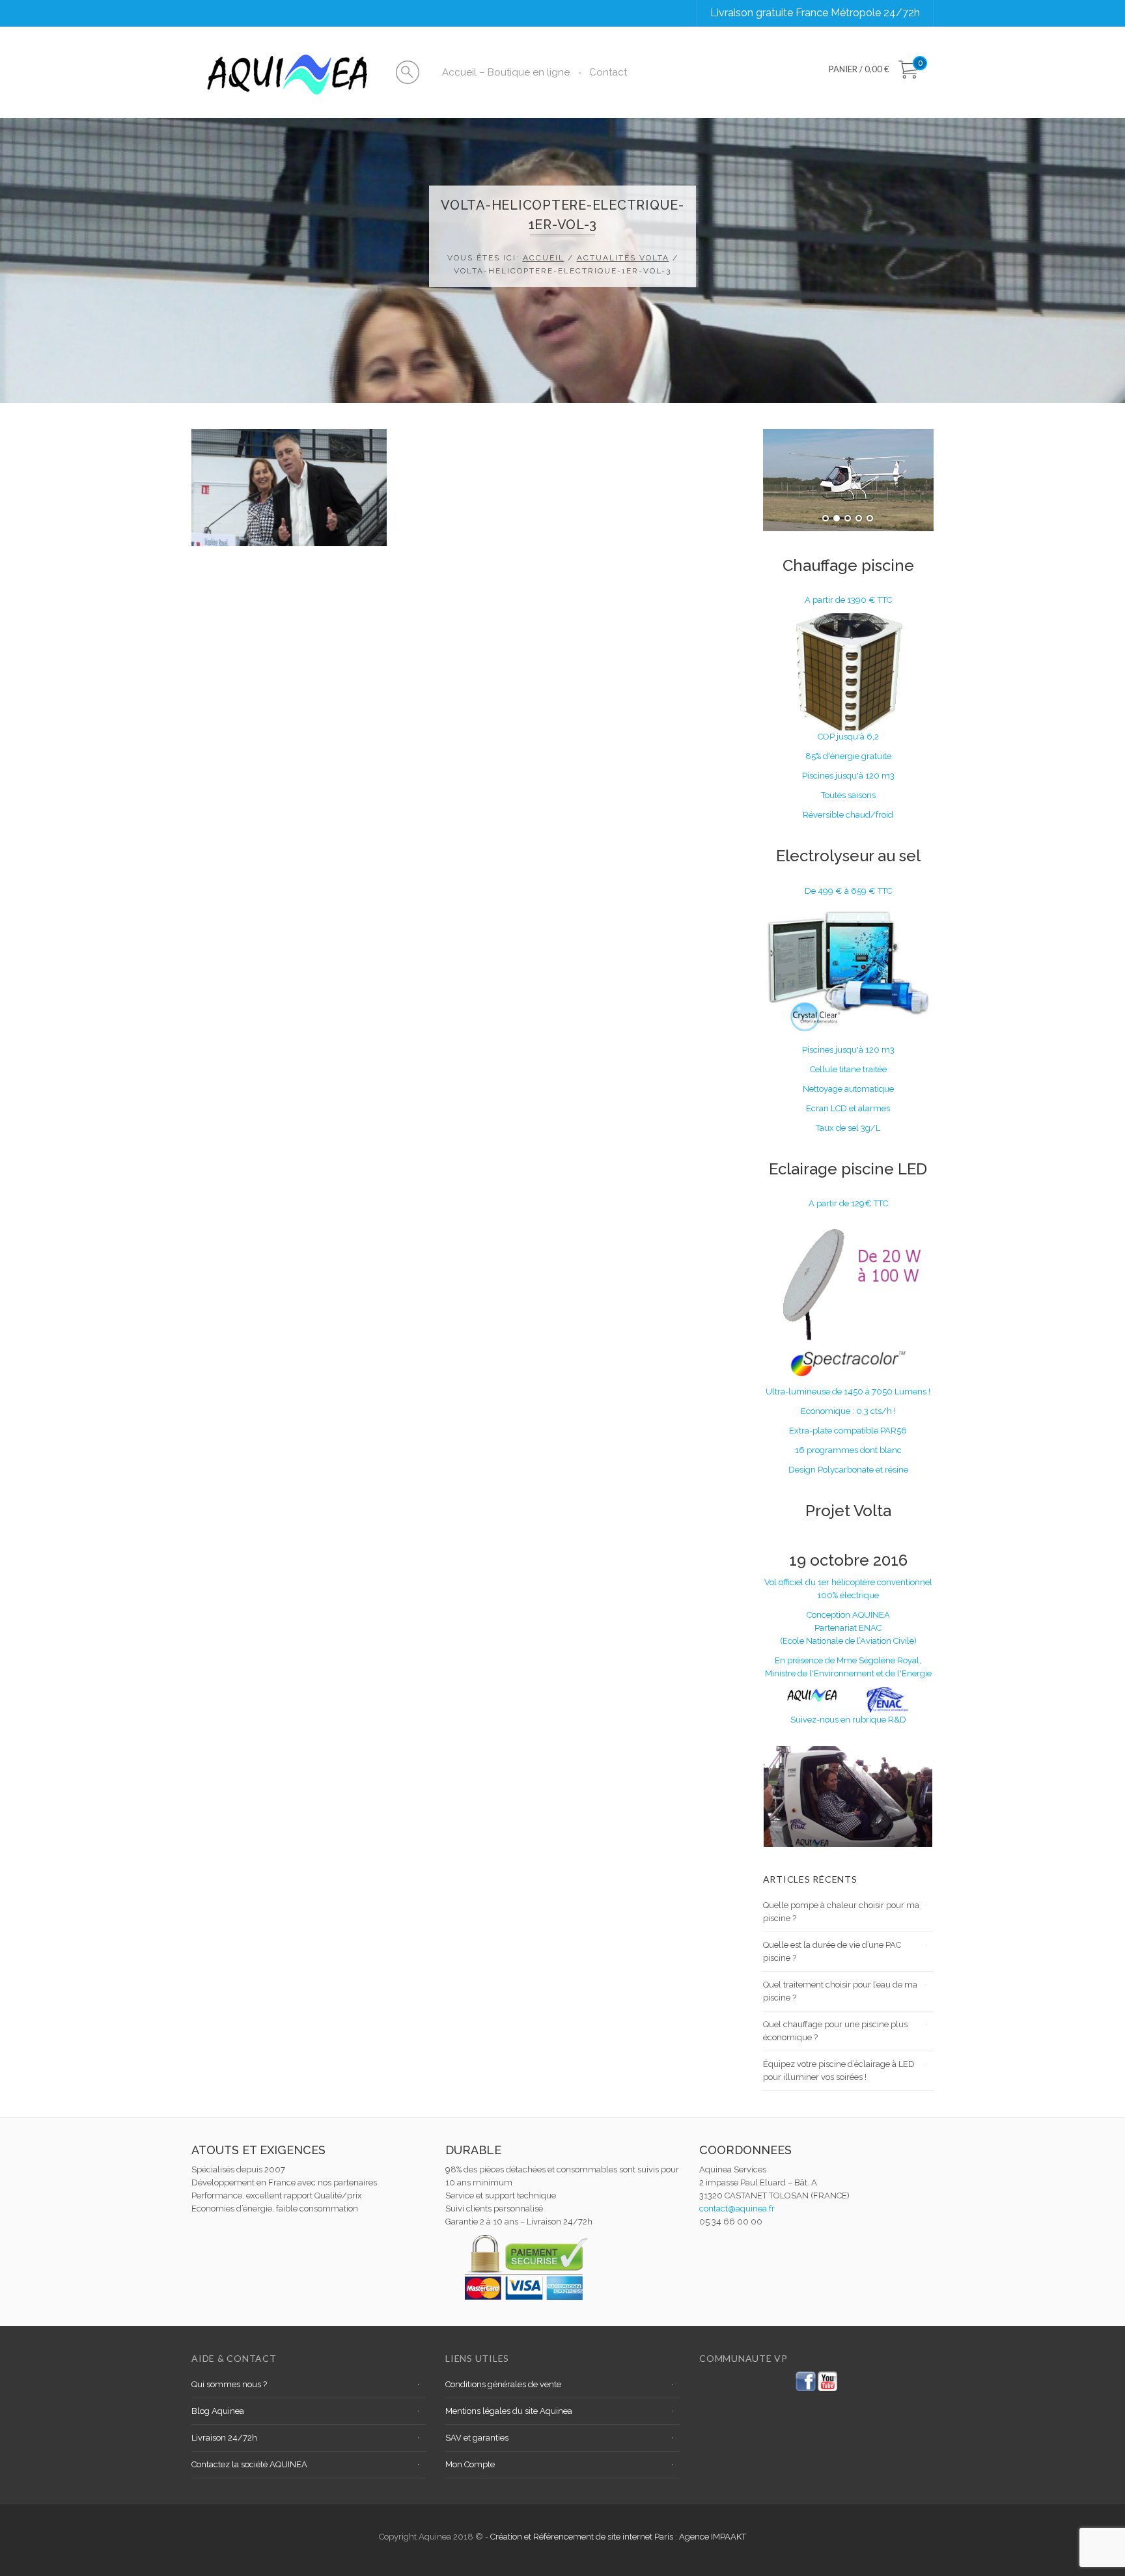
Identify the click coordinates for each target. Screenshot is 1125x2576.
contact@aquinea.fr (737, 2209)
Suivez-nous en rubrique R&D (848, 1720)
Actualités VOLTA (623, 258)
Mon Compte (470, 2464)
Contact (608, 72)
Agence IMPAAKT (713, 2537)
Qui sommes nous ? (229, 2384)
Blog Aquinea (218, 2411)
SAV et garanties (477, 2438)
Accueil (544, 258)
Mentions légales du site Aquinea (509, 2411)
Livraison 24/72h (224, 2438)
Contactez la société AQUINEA (249, 2464)
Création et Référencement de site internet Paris (583, 2537)
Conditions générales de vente (503, 2384)
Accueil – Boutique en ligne (506, 72)
